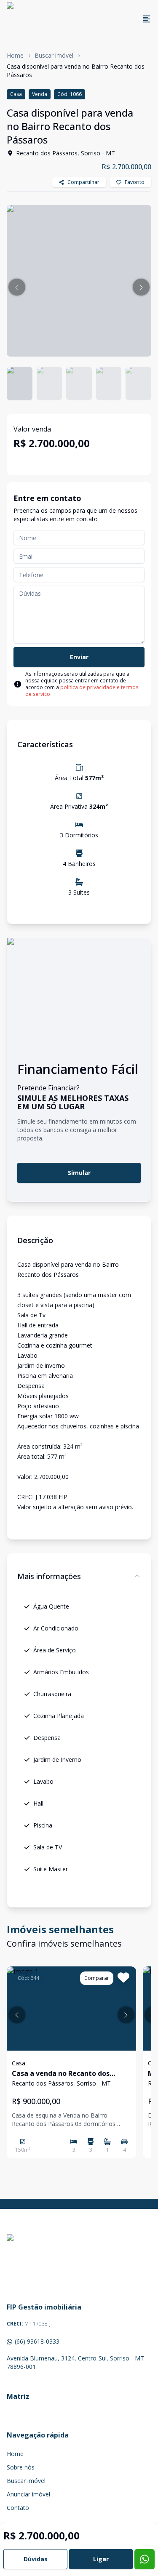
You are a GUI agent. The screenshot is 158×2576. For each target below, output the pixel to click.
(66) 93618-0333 (37, 2341)
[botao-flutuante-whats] (145, 2559)
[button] (17, 287)
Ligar (101, 2559)
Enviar (79, 657)
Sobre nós (21, 2467)
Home (15, 55)
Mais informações (49, 1576)
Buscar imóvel (54, 55)
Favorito (135, 182)
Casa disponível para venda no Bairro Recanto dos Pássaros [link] (76, 71)
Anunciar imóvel (28, 2494)
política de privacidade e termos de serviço (82, 691)
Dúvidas (36, 2559)
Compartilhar (83, 182)
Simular (79, 1173)
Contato (18, 2508)
